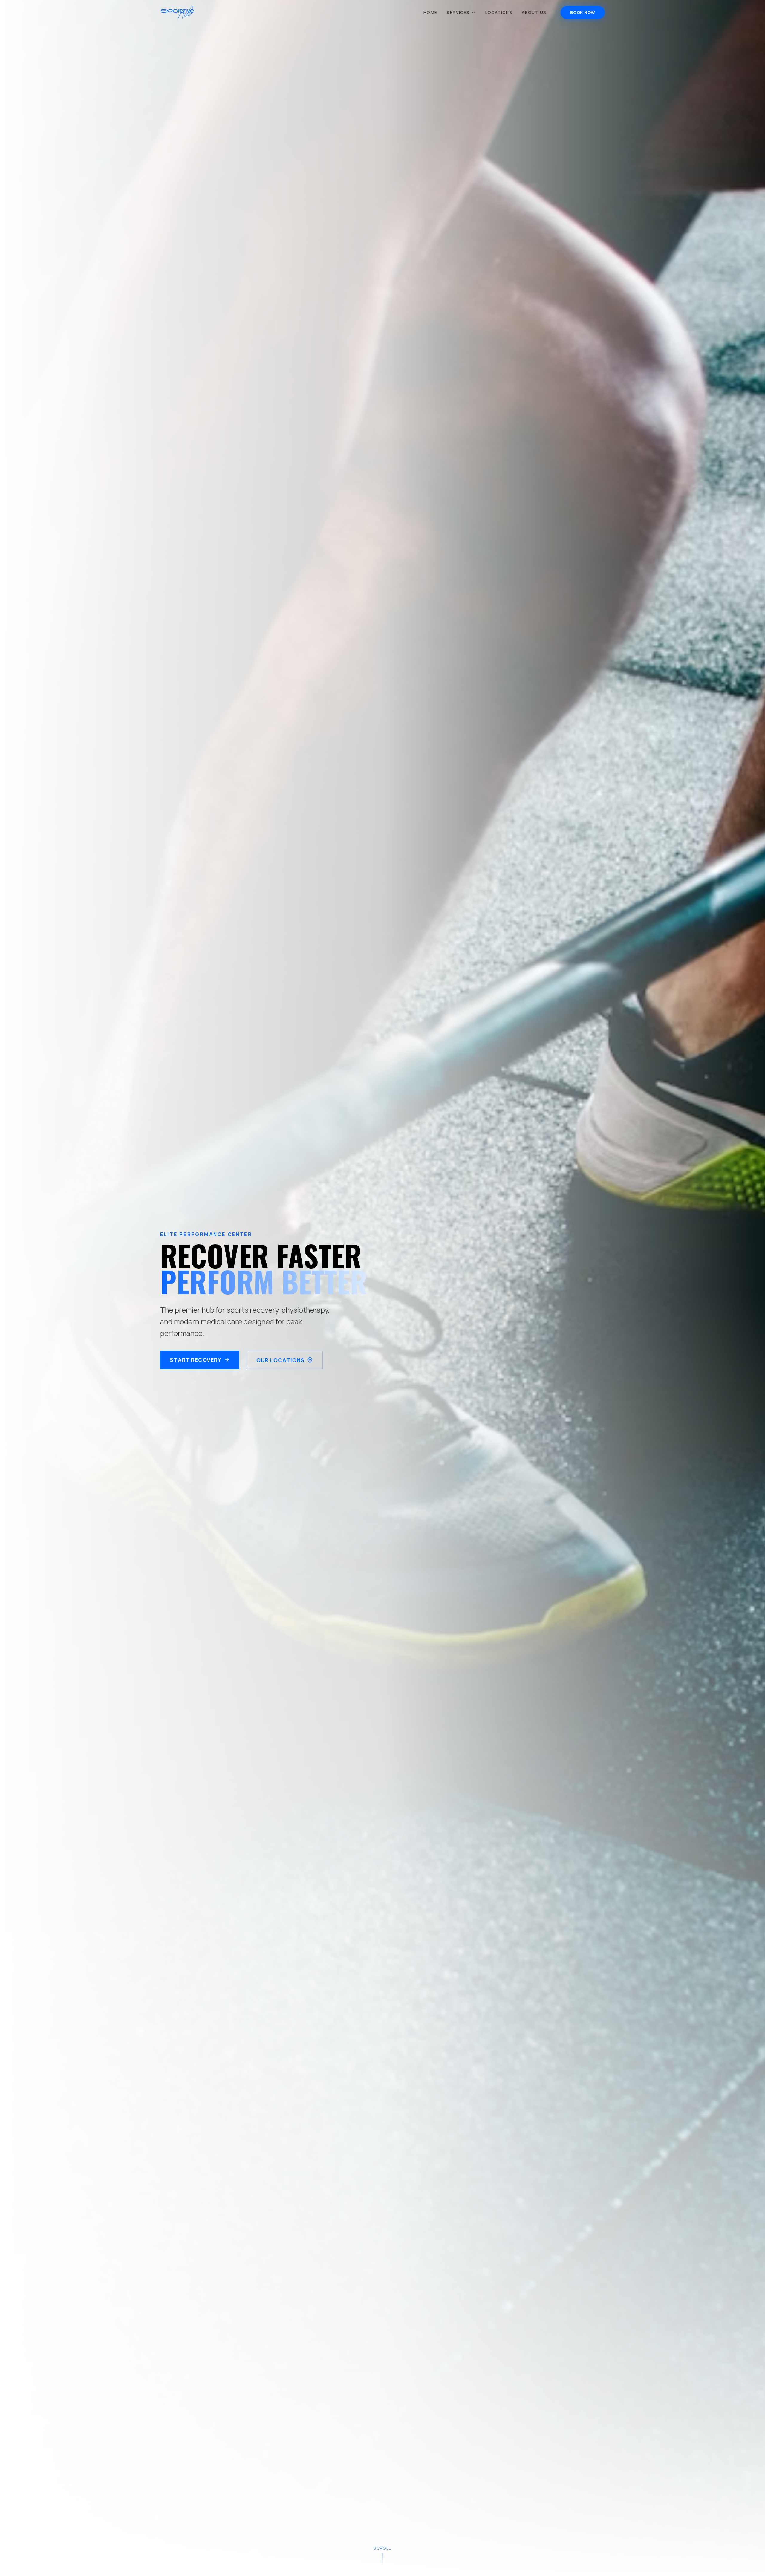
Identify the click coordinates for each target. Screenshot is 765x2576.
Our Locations (281, 1360)
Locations (499, 12)
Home (430, 12)
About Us (534, 12)
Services (458, 12)
